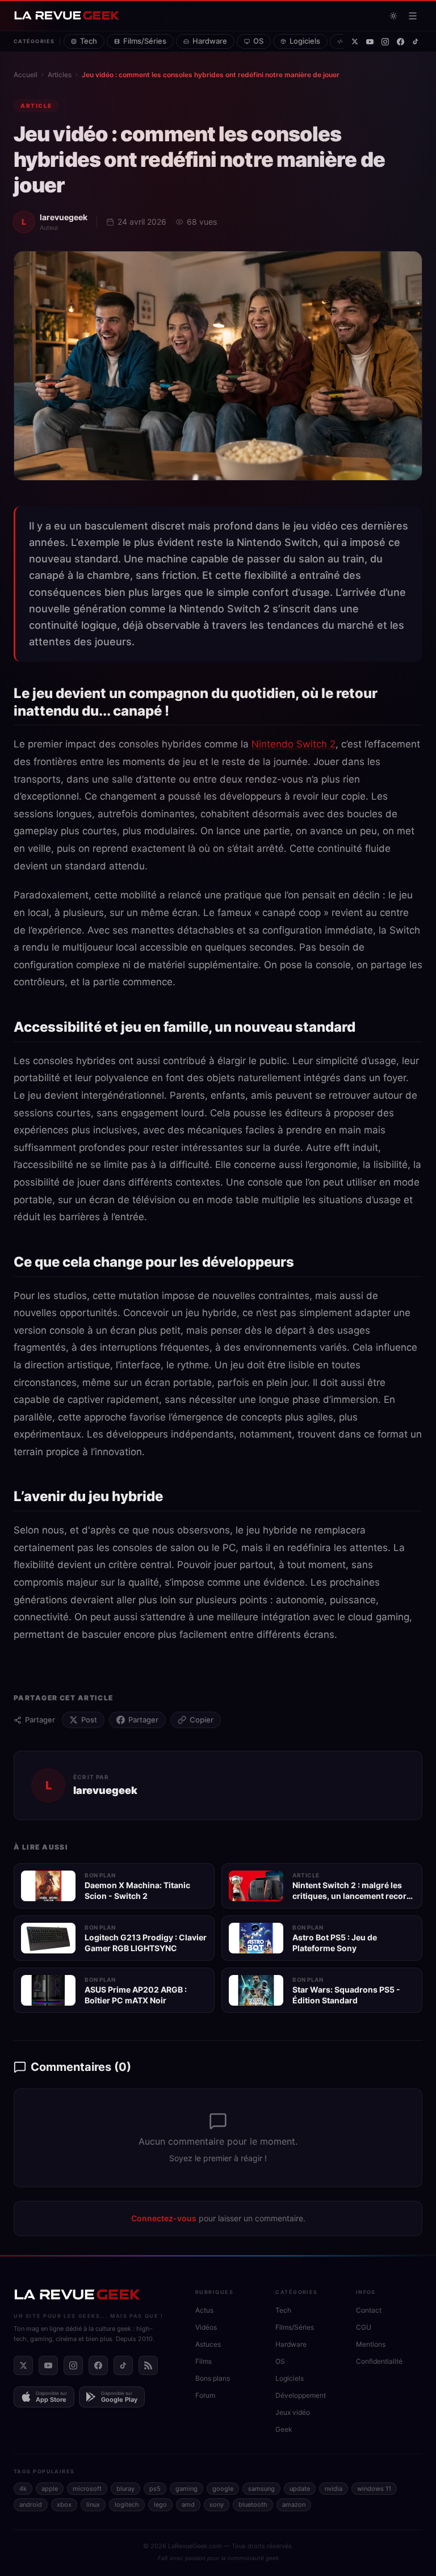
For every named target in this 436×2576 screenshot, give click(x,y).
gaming (186, 2489)
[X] (355, 41)
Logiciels (305, 41)
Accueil (26, 75)
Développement (301, 2395)
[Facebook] (401, 42)
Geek (284, 2429)
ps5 (155, 2489)
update (300, 2489)
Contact (369, 2310)
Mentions (371, 2344)
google (223, 2489)
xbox (64, 2504)
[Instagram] (385, 42)
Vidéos (206, 2327)
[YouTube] (370, 42)
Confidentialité (379, 2361)
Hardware (210, 41)
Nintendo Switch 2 (294, 744)
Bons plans (213, 2378)
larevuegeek (64, 217)
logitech (127, 2504)
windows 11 (374, 2489)
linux (93, 2504)
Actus (204, 2310)
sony (217, 2504)
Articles (60, 75)
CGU (364, 2327)
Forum (205, 2395)
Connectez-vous (164, 2218)
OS (258, 41)
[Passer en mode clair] (393, 16)
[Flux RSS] (148, 2365)
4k (23, 2489)
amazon (294, 2504)
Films (204, 2361)
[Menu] (413, 16)
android (31, 2504)
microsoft (87, 2489)
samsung (261, 2489)
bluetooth (253, 2504)
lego (160, 2504)
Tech (89, 41)
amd (188, 2504)
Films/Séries (145, 41)
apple (50, 2489)
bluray (125, 2489)
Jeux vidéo (293, 2412)
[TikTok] (416, 41)
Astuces (208, 2344)
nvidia (334, 2489)
